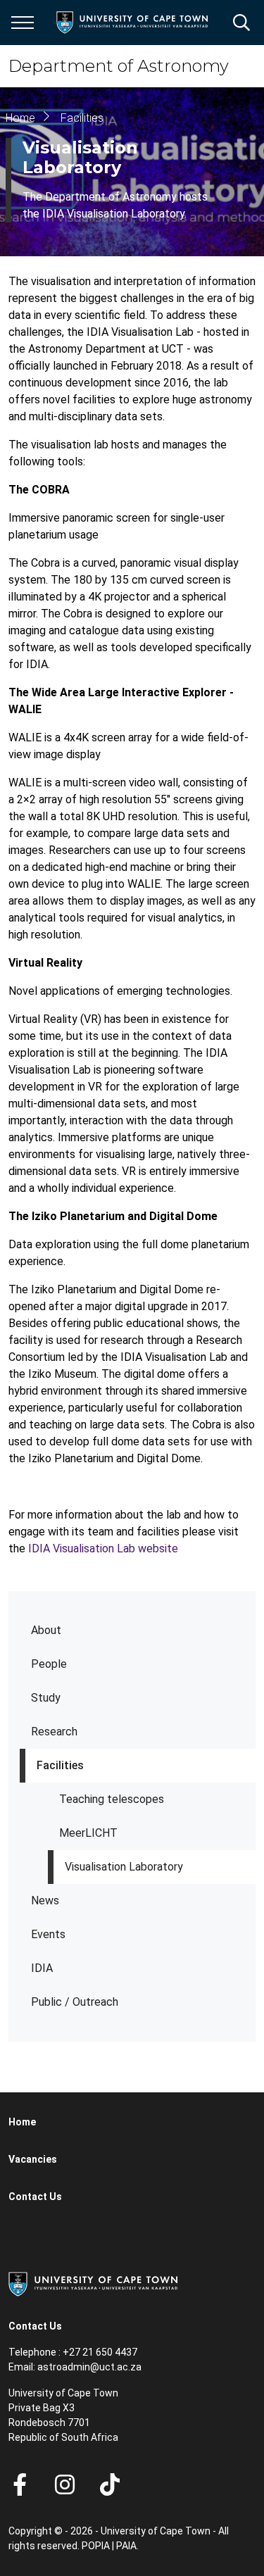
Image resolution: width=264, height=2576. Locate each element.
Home (20, 118)
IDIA (42, 1968)
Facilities (60, 1765)
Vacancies (33, 2159)
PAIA (126, 2546)
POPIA (96, 2546)
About (46, 1630)
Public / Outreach (75, 2002)
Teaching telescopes (112, 1799)
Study (46, 1698)
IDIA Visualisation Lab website (102, 1548)
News (45, 1900)
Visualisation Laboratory (124, 1867)
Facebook (20, 2484)
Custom (65, 2484)
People (49, 1664)
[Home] (93, 2283)
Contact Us (35, 2197)
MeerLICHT (88, 1833)
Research (54, 1732)
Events (48, 1934)
